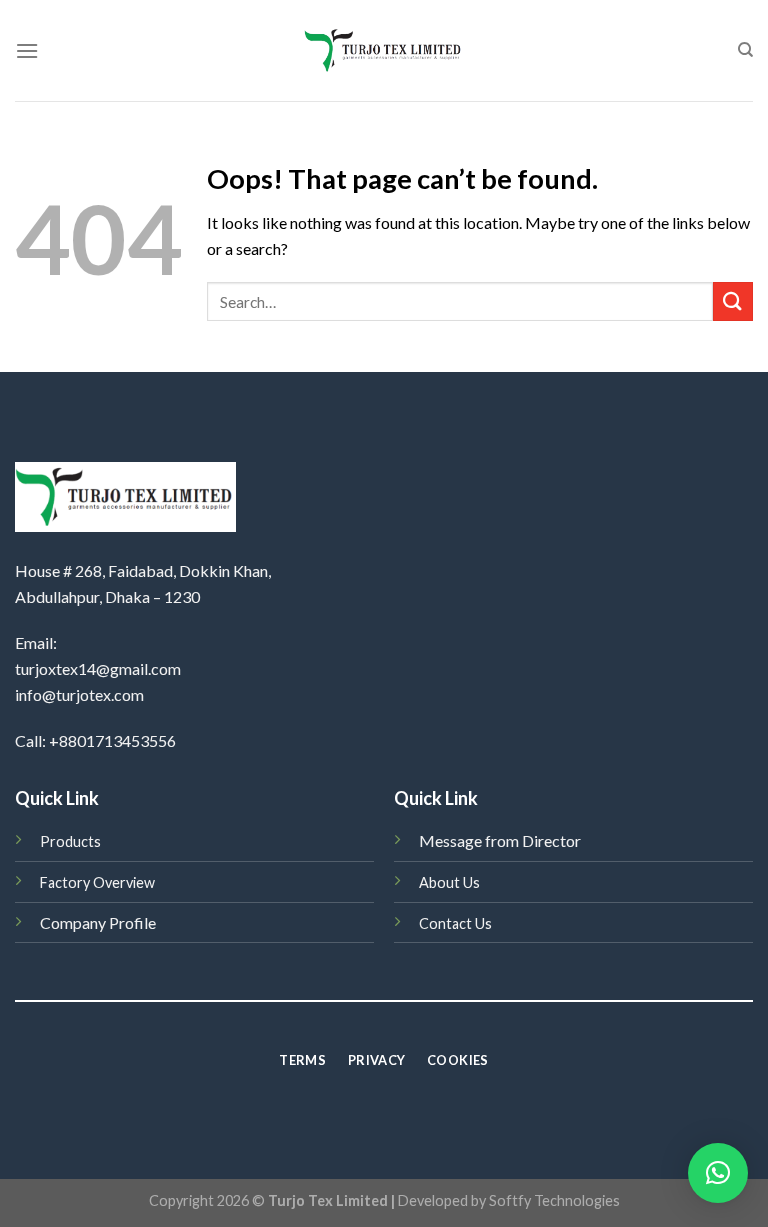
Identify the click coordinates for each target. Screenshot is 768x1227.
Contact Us (455, 923)
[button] (718, 1173)
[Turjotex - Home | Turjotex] (384, 50)
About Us (449, 882)
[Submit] (733, 301)
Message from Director (500, 840)
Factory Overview (97, 882)
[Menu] (27, 50)
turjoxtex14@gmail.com (98, 668)
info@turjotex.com (79, 694)
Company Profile (98, 922)
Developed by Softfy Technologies (509, 1200)
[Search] (745, 50)
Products (70, 841)
